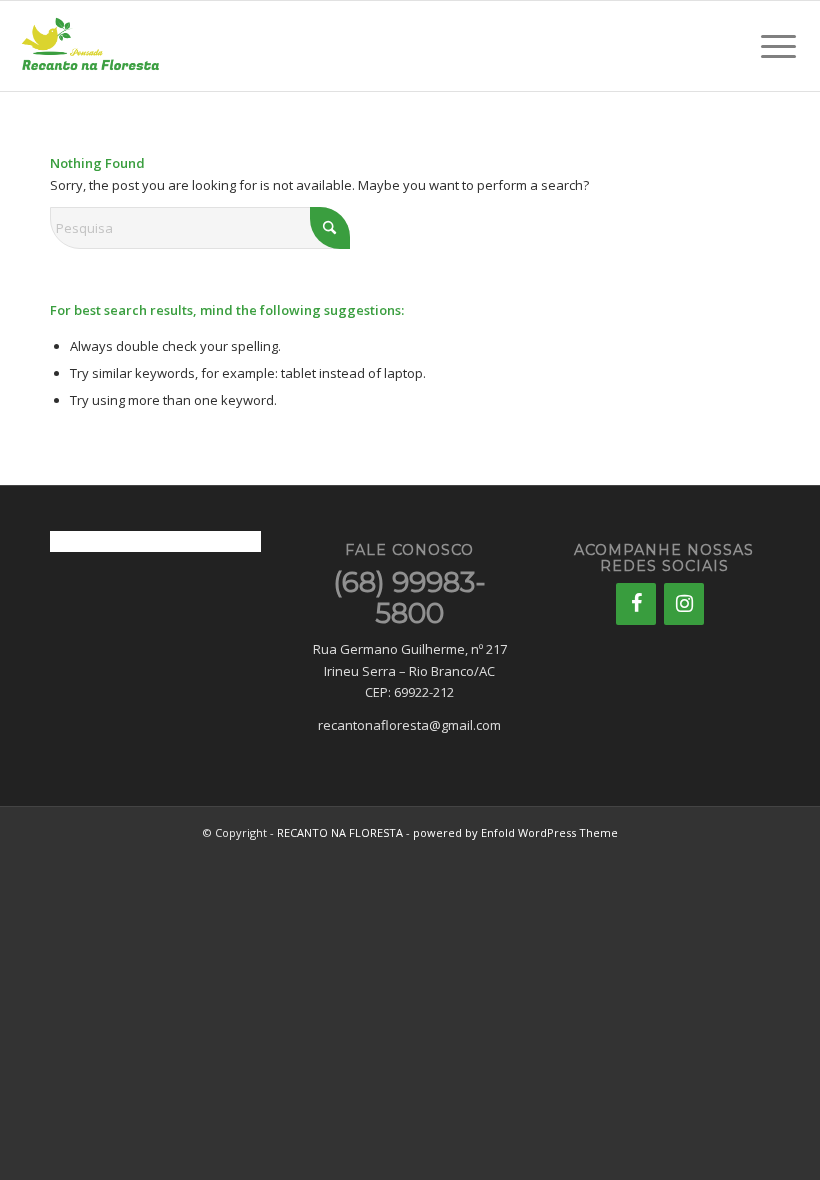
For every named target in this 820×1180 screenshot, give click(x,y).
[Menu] (778, 46)
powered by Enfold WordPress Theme (515, 832)
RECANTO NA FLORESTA (340, 832)
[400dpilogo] (90, 46)
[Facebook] (636, 604)
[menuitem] (778, 46)
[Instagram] (684, 604)
